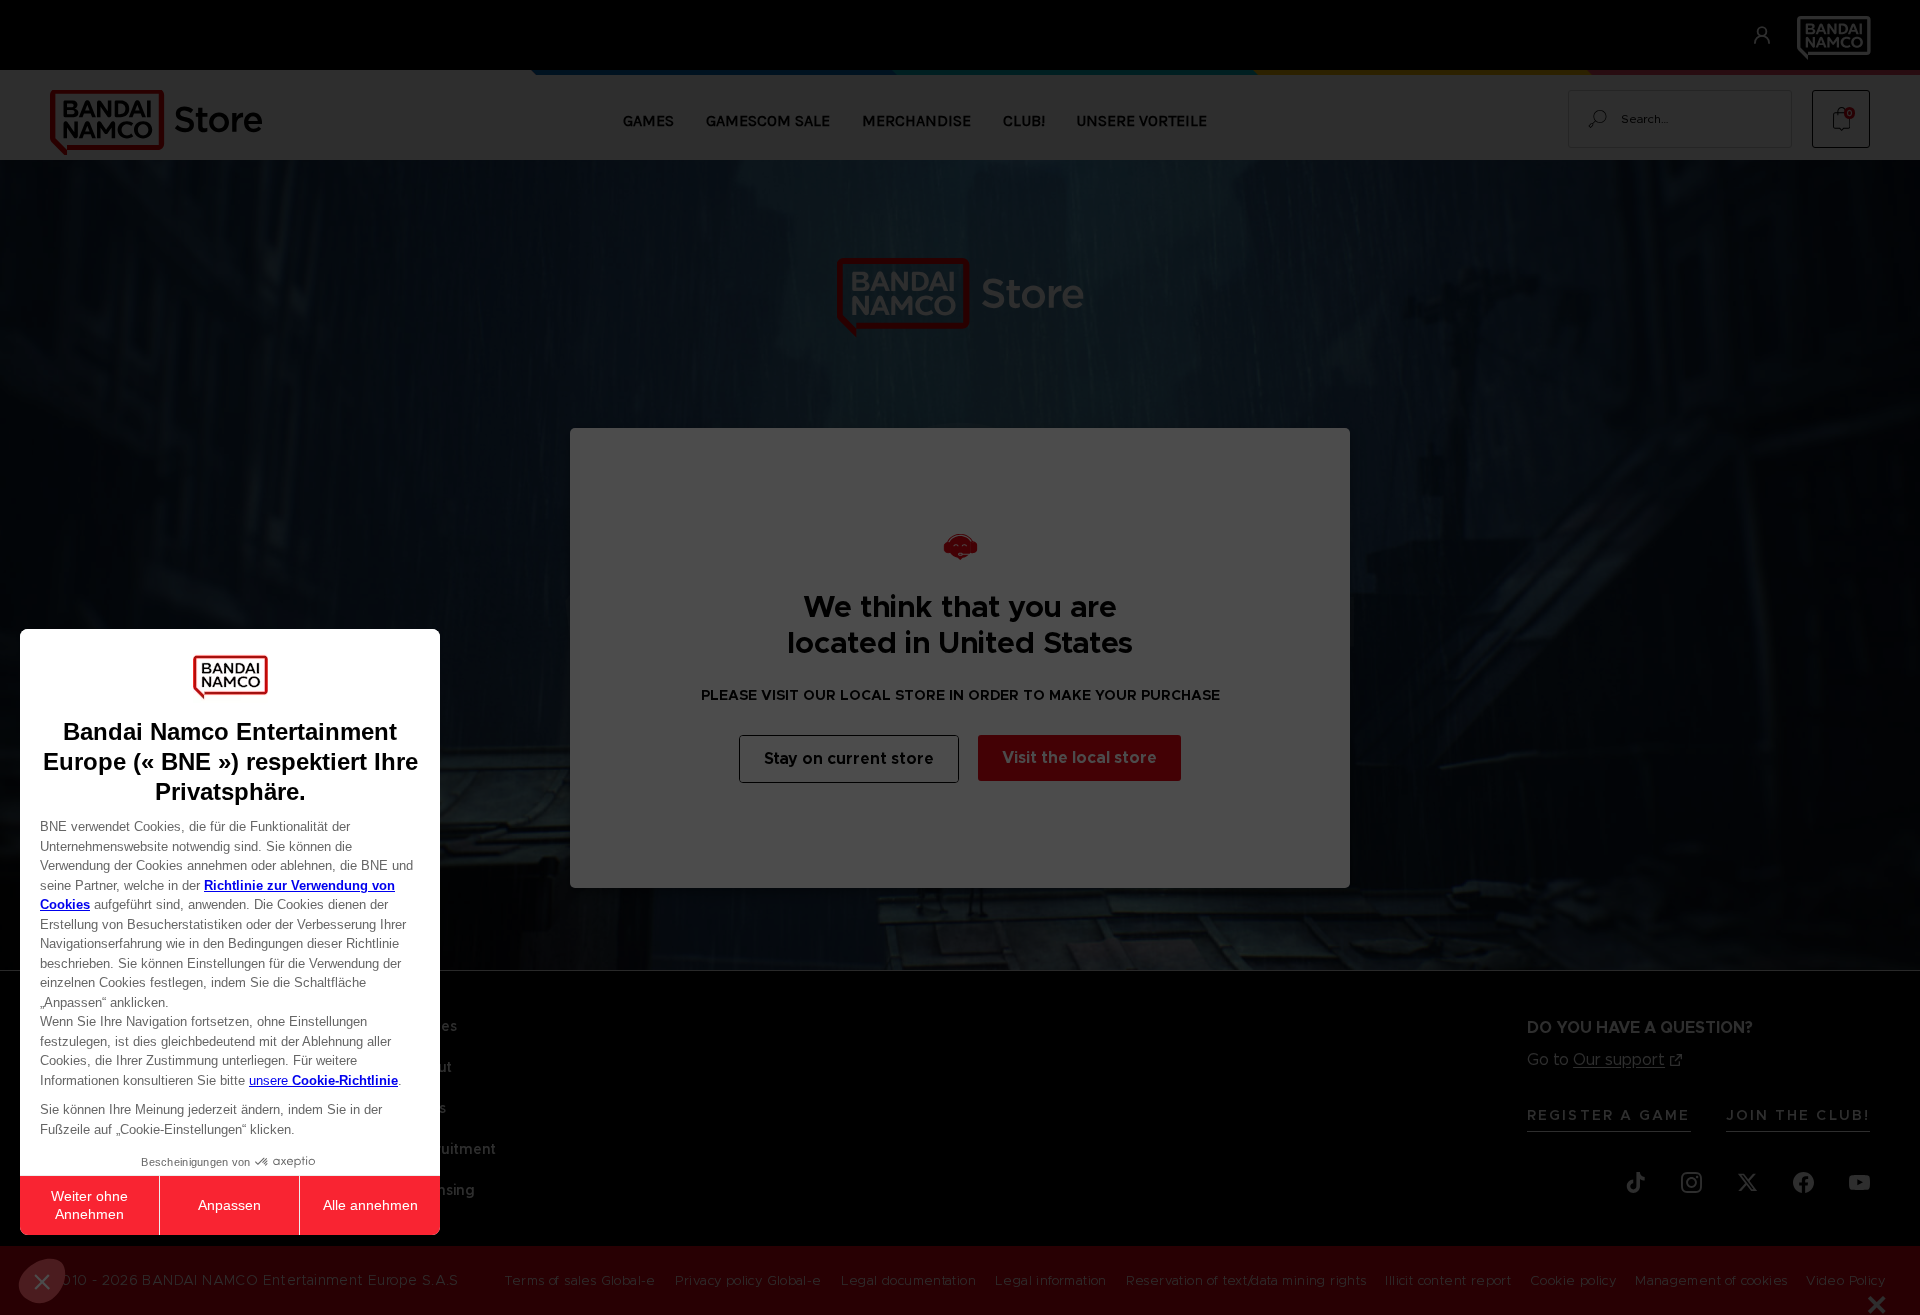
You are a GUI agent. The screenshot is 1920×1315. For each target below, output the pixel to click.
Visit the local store (1079, 757)
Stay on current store (849, 758)
